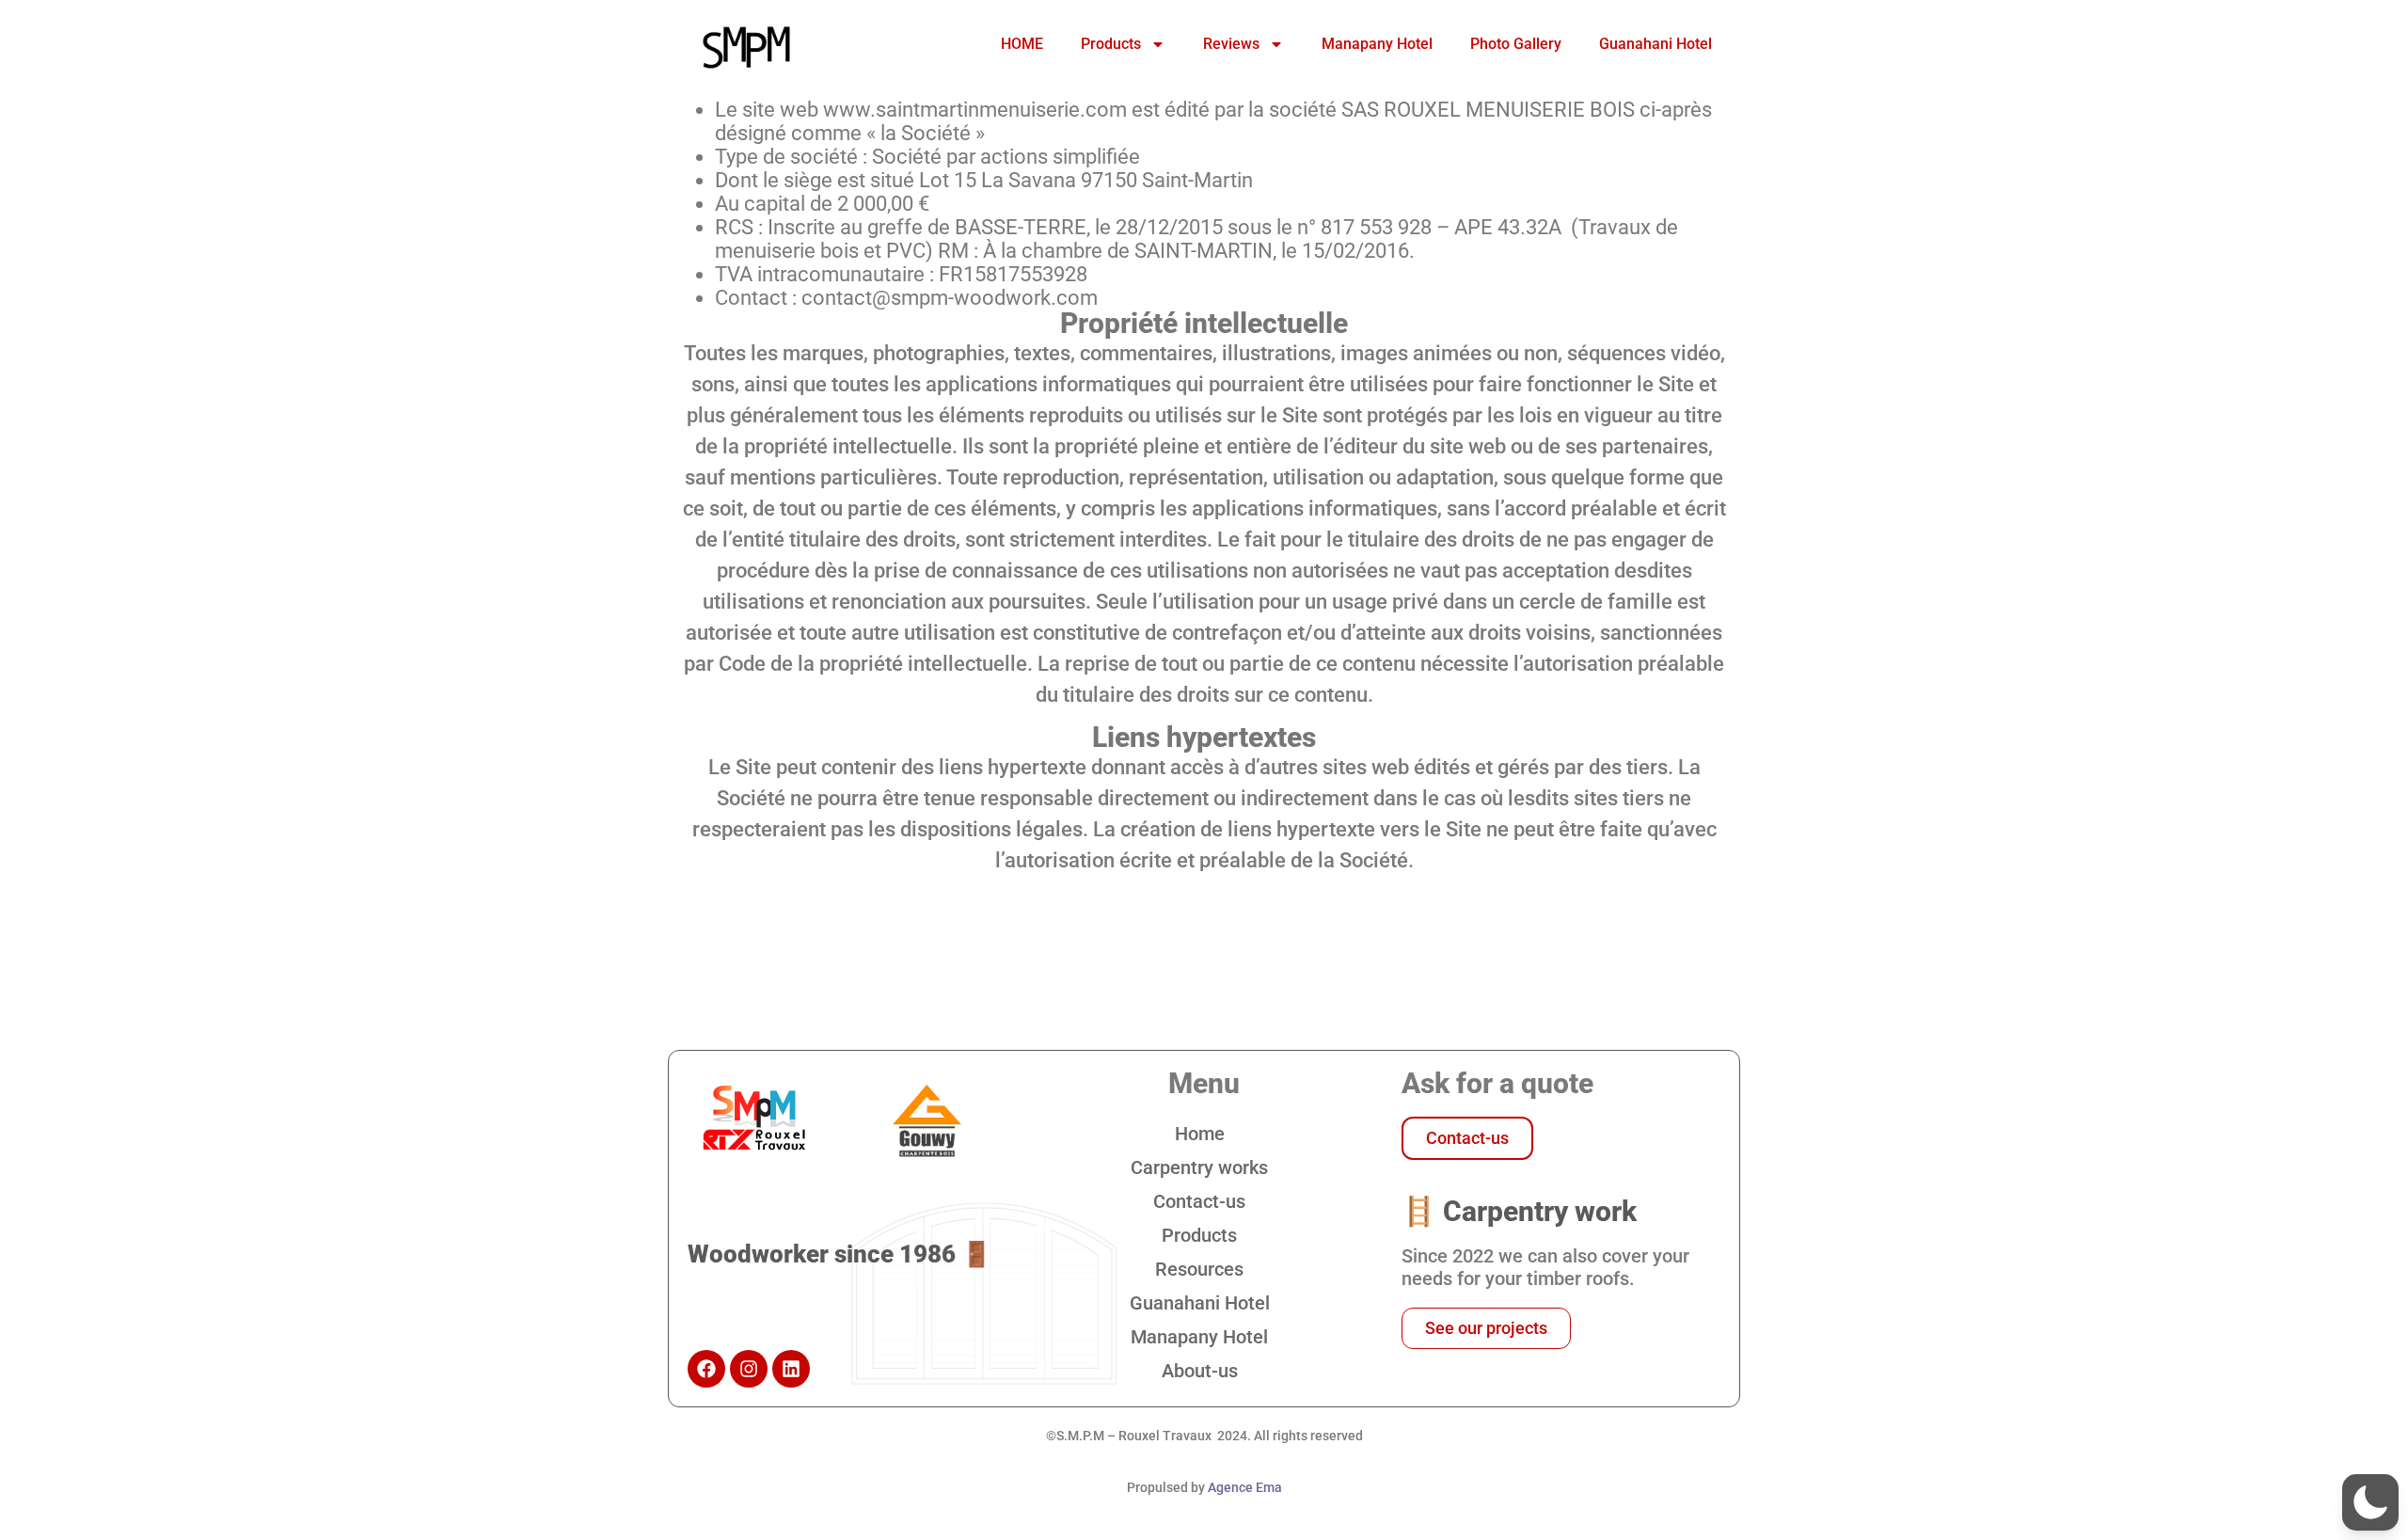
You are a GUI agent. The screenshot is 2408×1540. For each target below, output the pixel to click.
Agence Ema (1245, 1487)
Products (1111, 44)
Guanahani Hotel (1655, 44)
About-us (1200, 1371)
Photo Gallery (1516, 44)
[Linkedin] (791, 1369)
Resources (1199, 1269)
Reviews (1231, 44)
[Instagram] (749, 1369)
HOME (1022, 44)
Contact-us (1199, 1201)
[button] (2370, 1502)
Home (1200, 1134)
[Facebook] (706, 1369)
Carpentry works (1199, 1167)
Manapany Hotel (1377, 44)
